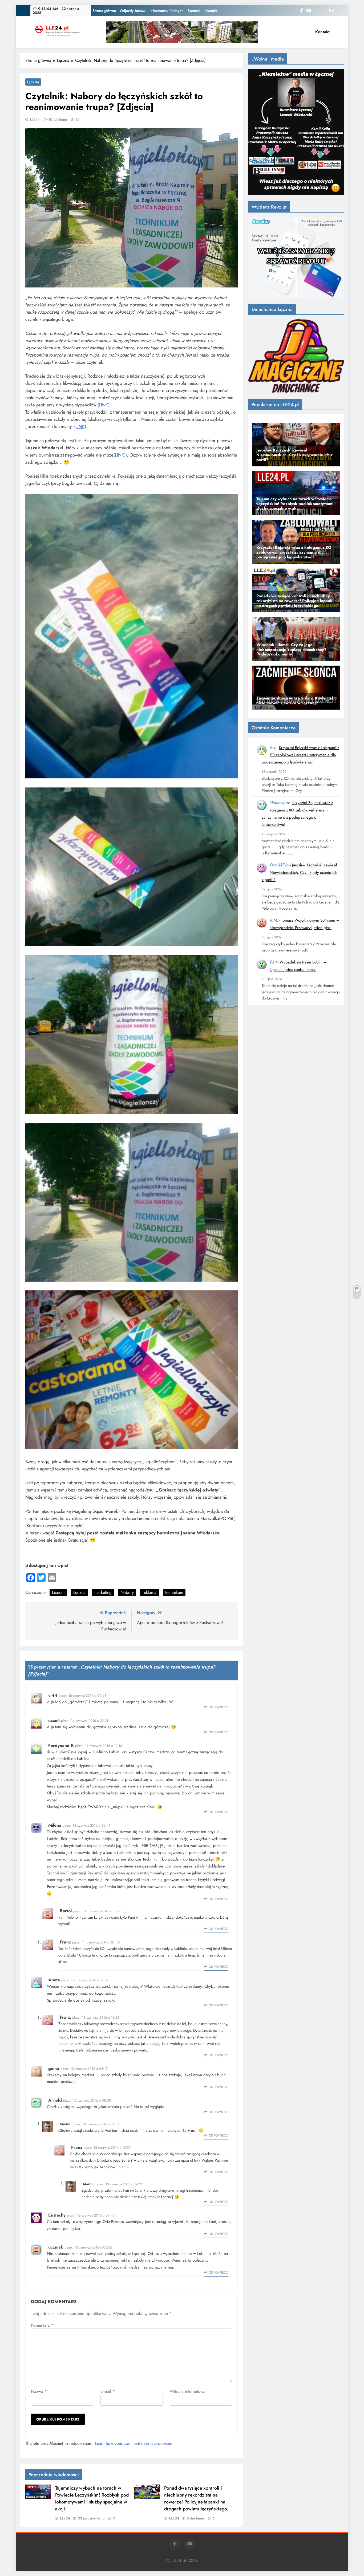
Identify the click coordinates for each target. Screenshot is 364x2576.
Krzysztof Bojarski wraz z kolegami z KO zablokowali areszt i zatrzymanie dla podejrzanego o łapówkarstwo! (300, 755)
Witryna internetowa (188, 2391)
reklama (149, 1592)
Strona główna (104, 11)
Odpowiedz (218, 1707)
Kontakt (211, 11)
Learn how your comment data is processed (134, 2443)
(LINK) (104, 405)
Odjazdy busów (133, 11)
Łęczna (33, 82)
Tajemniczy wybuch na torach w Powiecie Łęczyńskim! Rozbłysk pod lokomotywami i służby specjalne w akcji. (92, 2498)
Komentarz (42, 2325)
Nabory (127, 1592)
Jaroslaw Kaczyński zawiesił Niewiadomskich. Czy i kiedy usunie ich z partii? (300, 872)
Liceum (58, 1592)
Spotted (194, 11)
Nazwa (39, 2391)
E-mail (108, 2391)
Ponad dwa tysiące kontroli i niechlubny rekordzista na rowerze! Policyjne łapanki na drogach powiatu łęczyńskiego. (196, 2498)
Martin (65, 2124)
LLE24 (35, 119)
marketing (103, 1592)
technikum (174, 1592)
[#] (182, 32)
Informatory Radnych (167, 11)
